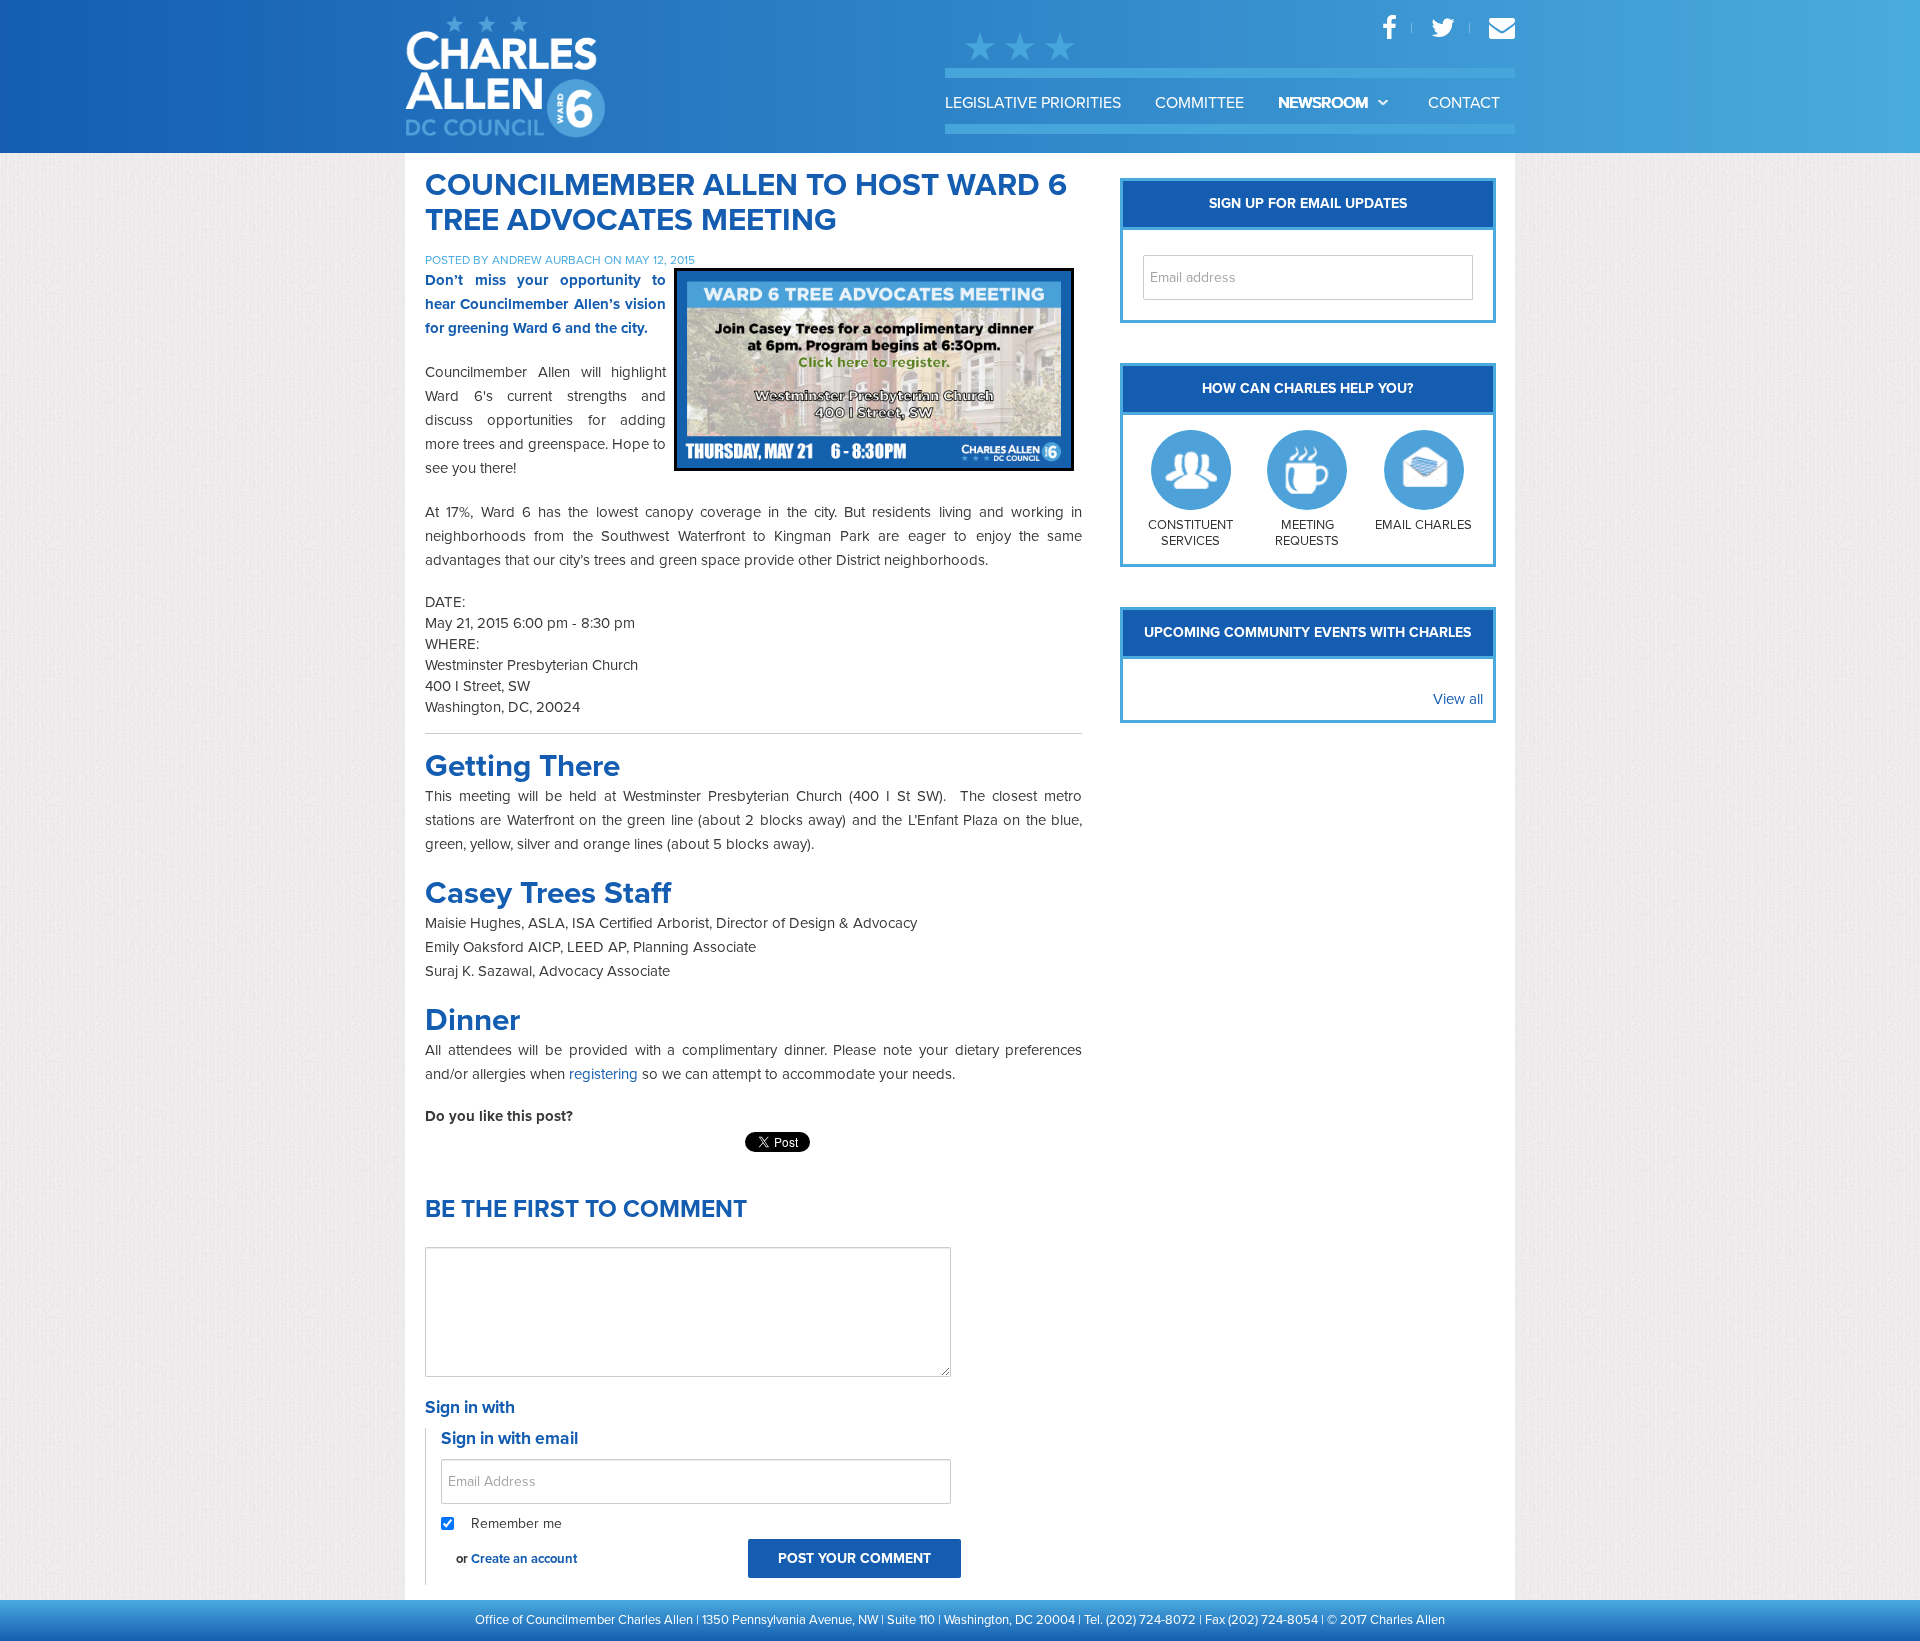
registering (603, 1074)
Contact (1464, 103)
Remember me (516, 1523)
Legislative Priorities (1033, 103)
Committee (1199, 103)
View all (1458, 699)
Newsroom (1325, 103)
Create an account (524, 1559)
